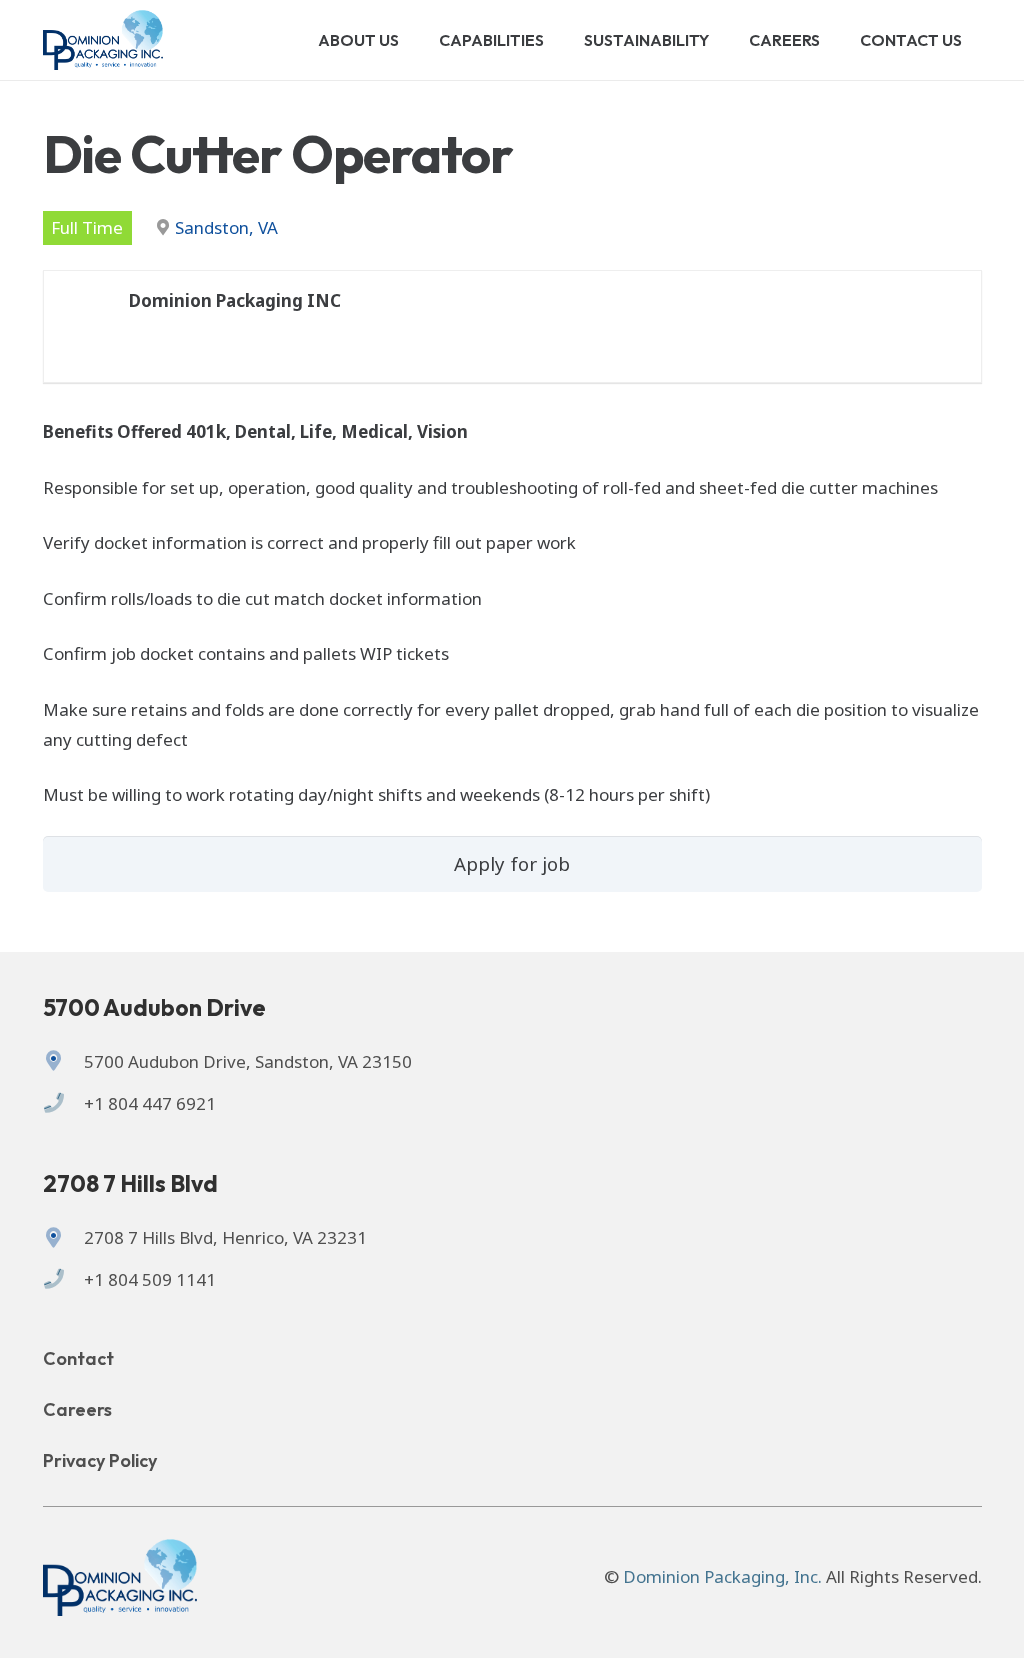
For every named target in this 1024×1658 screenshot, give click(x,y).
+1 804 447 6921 (150, 1103)
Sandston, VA (226, 227)
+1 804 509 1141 (150, 1279)
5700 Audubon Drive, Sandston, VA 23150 (248, 1061)
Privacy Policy (100, 1460)
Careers (77, 1409)
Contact (78, 1358)
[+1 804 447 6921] (63, 1104)
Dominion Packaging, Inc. (722, 1576)
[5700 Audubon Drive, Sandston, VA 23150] (63, 1062)
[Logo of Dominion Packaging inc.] (103, 40)
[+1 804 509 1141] (63, 1280)
